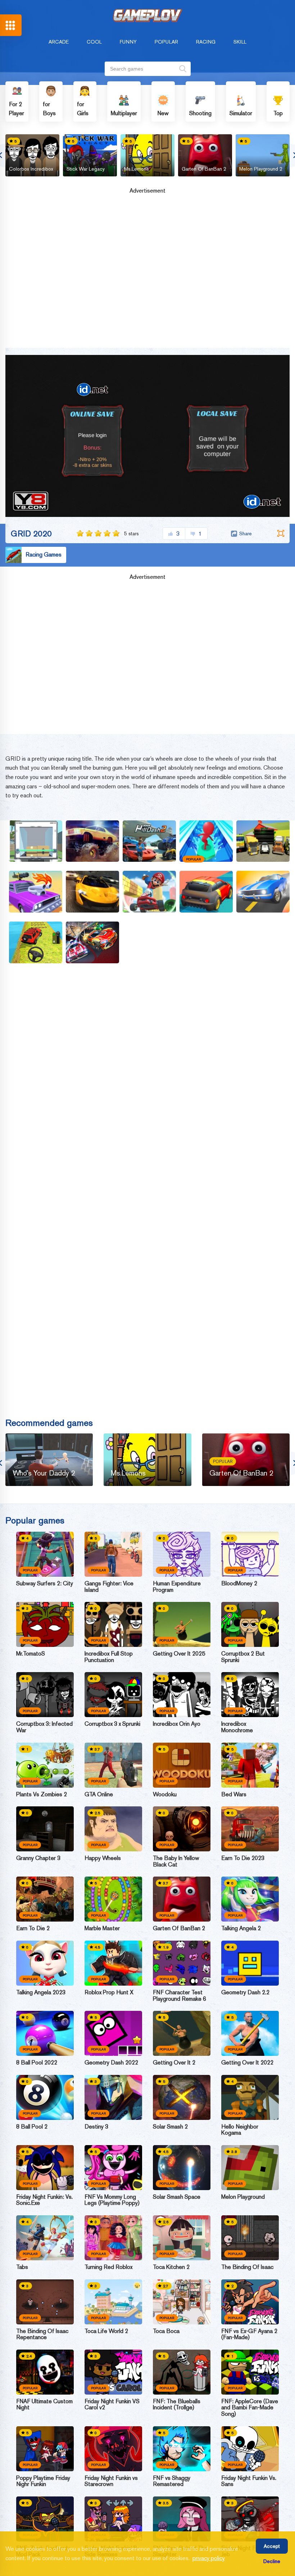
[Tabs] (45, 2238)
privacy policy (209, 2558)
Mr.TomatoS (31, 1654)
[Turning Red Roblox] (113, 2238)
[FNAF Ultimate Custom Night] (45, 2372)
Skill (240, 42)
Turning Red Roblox (108, 2267)
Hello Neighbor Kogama (240, 2130)
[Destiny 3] (113, 2097)
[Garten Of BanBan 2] (182, 1899)
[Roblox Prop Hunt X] (113, 1963)
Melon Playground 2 (261, 169)
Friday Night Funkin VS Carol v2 (112, 2404)
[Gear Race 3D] (206, 892)
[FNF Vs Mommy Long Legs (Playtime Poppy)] (113, 2168)
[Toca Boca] (182, 2302)
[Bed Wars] (250, 1765)
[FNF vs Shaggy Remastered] (182, 2449)
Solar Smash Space (177, 2197)
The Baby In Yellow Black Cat (176, 1861)
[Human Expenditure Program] (182, 1554)
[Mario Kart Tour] (149, 892)
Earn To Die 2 (33, 1928)
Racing (206, 42)
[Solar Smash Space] (182, 2168)
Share (246, 533)
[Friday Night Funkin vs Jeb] (250, 2519)
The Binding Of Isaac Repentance (42, 2334)
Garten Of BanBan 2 (204, 169)
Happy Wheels (103, 1858)
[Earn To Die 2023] (250, 1829)
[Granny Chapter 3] (45, 1829)
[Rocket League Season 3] (92, 942)
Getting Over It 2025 (179, 1654)
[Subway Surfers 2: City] (45, 1554)
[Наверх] (276, 2557)
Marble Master (102, 1928)
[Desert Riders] (36, 892)
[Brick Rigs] (263, 841)
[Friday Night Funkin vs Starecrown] (113, 2449)
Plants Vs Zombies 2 (42, 1794)
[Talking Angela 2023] (45, 1963)
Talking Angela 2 (241, 1928)
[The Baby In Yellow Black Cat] (182, 1829)
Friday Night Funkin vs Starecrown (111, 2481)
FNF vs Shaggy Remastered (172, 2481)
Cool (94, 42)
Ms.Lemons (137, 169)
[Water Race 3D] (206, 841)
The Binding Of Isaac (247, 2267)
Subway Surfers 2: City (45, 1584)
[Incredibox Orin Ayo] (182, 1695)
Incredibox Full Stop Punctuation (109, 1657)
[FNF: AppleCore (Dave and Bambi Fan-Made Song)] (250, 2372)
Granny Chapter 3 (38, 1858)
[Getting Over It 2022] (250, 2033)
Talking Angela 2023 (41, 1992)
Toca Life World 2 (106, 2331)
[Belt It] (36, 841)
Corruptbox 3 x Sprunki (112, 1724)
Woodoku (165, 1794)
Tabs (22, 2267)
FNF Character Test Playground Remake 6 (180, 1996)
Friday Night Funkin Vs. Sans (249, 2481)
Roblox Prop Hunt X (109, 1992)
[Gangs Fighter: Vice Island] (113, 1554)
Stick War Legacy (86, 169)
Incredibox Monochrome (237, 1727)
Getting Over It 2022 (247, 2063)
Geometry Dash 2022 (111, 2063)
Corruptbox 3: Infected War (44, 1727)
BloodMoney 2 (239, 1584)
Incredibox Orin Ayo (177, 1724)
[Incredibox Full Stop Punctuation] (113, 1624)
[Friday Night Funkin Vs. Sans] (250, 2449)
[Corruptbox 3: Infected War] (45, 1695)
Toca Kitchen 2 (171, 2267)
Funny (128, 42)
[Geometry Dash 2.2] (250, 1963)
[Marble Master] (113, 1899)
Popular (166, 42)
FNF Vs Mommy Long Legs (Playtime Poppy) (112, 2200)
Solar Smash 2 (170, 2127)
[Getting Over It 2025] (182, 1624)
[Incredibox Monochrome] (250, 1695)
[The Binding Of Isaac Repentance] (45, 2302)
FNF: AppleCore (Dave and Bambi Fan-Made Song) (250, 2408)
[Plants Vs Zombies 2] (45, 1765)
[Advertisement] (147, 273)
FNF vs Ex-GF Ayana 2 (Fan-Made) (249, 2334)
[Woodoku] (182, 1765)
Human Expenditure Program (177, 1587)
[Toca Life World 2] (113, 2302)
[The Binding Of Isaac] (250, 2238)
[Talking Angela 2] (250, 1899)
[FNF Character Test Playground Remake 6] (182, 1963)
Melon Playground (243, 2197)
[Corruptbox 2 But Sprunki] (250, 1624)
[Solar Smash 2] (182, 2097)
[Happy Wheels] (113, 1829)
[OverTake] (92, 892)
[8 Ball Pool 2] (45, 2097)
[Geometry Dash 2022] (113, 2033)
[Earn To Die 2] (45, 1899)
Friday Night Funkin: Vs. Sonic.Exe (44, 2200)
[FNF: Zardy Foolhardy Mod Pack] (45, 2519)
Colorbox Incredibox (31, 169)
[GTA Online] (113, 1765)
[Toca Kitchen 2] (182, 2238)
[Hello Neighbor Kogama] (250, 2097)
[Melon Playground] (250, 2168)
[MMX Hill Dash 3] (149, 841)
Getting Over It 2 (174, 2063)
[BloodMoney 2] (250, 1554)
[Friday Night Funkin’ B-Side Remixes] (113, 2519)
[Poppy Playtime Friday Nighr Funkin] (45, 2449)
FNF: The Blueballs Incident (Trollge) (177, 2404)
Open (11, 25)
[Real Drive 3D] (36, 942)
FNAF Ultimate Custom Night (44, 2404)
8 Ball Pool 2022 (37, 2063)
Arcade (59, 42)
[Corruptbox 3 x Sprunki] (113, 1695)
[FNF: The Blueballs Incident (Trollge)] (182, 2372)
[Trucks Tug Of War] (92, 841)
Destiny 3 (96, 2127)
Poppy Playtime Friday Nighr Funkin (43, 2481)
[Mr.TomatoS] (45, 1624)
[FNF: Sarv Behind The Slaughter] (182, 2519)
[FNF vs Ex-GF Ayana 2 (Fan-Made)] (250, 2302)
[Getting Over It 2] (182, 2033)
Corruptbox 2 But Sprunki (243, 1657)
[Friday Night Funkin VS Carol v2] (113, 2372)
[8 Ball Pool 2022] (45, 2033)
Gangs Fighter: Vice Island (109, 1587)
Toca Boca (166, 2331)
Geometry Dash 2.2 (245, 1992)
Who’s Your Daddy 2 (44, 1473)
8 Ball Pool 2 (32, 2127)
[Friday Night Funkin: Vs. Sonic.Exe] (45, 2168)
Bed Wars (234, 1794)
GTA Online (99, 1794)
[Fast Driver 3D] (263, 892)
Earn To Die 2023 (243, 1858)
